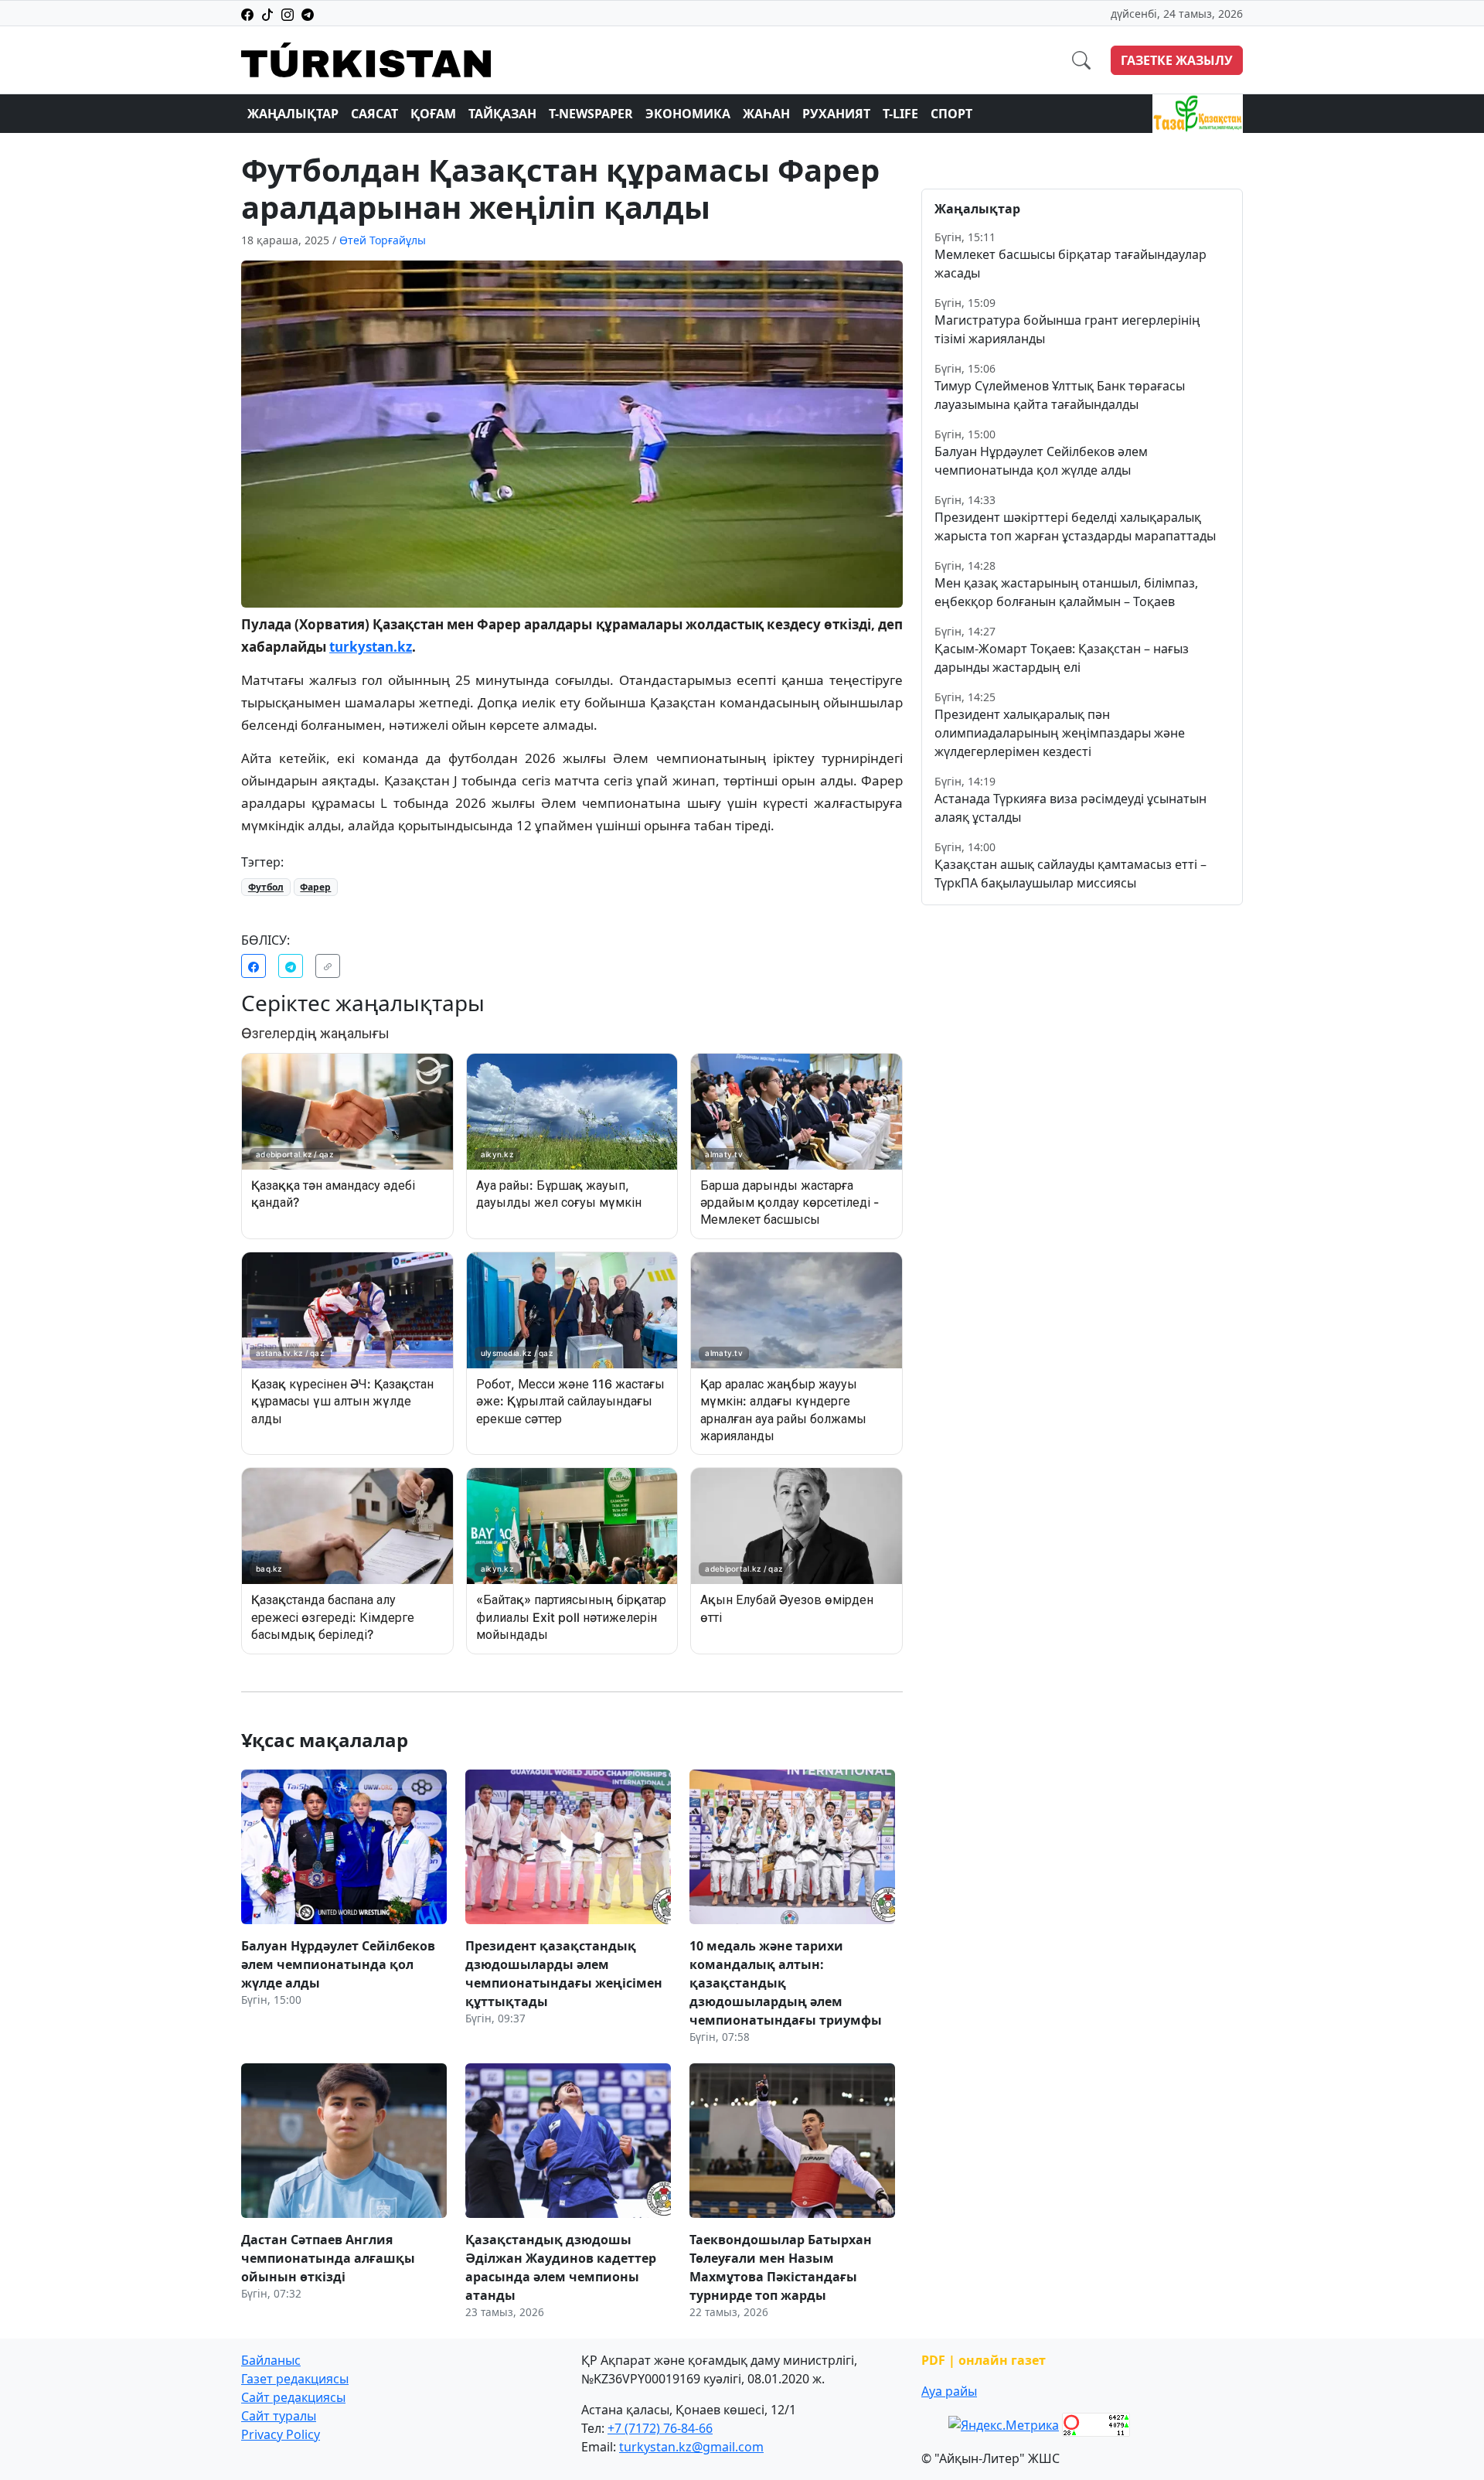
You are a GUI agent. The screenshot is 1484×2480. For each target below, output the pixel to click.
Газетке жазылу (1177, 60)
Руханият (836, 114)
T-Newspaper (591, 114)
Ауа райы (949, 2391)
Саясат (374, 114)
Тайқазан (502, 114)
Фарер (315, 887)
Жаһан (766, 114)
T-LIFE (900, 114)
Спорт (951, 114)
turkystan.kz (371, 647)
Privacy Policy (281, 2434)
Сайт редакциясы (293, 2397)
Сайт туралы (279, 2416)
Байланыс (271, 2360)
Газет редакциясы (295, 2379)
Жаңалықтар (293, 114)
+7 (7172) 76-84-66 (660, 2428)
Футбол (266, 887)
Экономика (688, 114)
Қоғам (433, 114)
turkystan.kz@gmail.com (691, 2447)
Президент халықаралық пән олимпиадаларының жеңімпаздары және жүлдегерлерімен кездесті (1060, 733)
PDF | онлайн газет (984, 2360)
